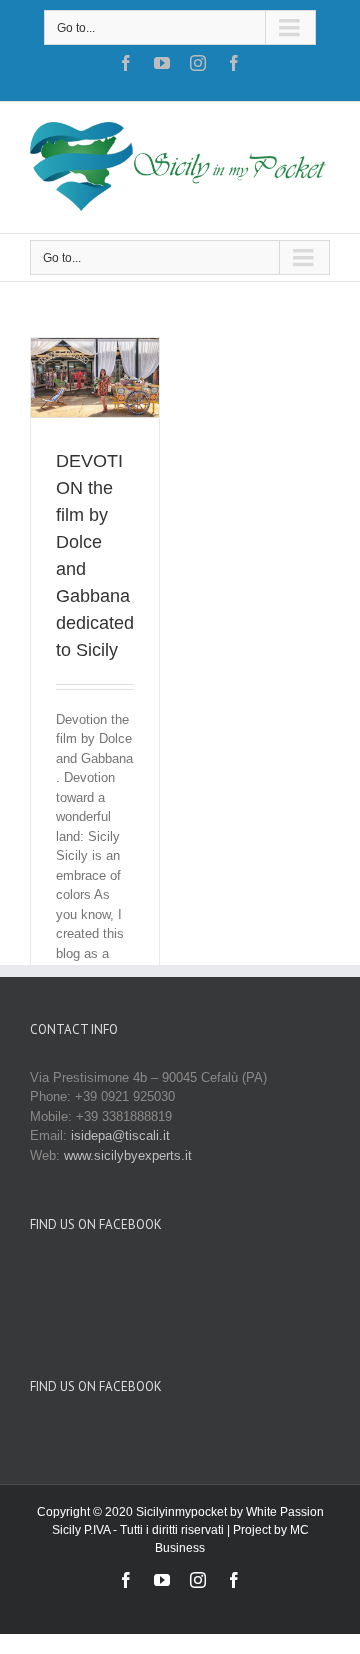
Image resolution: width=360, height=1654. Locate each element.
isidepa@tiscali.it (120, 1135)
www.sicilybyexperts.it (128, 1155)
